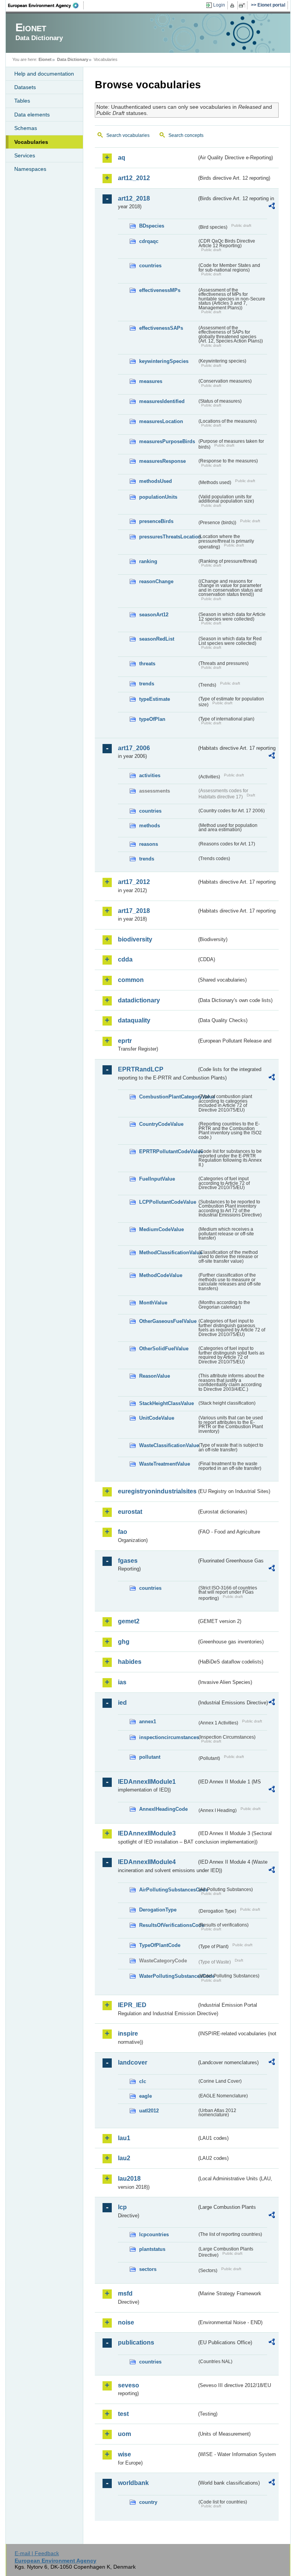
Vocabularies (31, 142)
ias (122, 1682)
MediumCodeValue (161, 1229)
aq (122, 158)
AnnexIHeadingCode (163, 1809)
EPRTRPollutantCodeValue (168, 1151)
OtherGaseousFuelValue (168, 1321)
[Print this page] (233, 5)
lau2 (124, 2158)
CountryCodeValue (161, 1124)
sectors (148, 2269)
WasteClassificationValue (168, 1445)
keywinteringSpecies (164, 361)
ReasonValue (155, 1376)
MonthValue (153, 1303)
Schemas (26, 128)
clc (143, 2081)
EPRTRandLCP (141, 1069)
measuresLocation (161, 421)
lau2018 (129, 2179)
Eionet (45, 59)
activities (150, 775)
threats (147, 664)
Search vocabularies (128, 135)
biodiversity (135, 939)
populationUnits (158, 497)
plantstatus (152, 2249)
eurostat (130, 1512)
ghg (124, 1642)
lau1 (124, 2138)
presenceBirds (156, 521)
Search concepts (186, 135)
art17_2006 (134, 748)
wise (124, 2454)
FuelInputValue (157, 1179)
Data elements (32, 115)
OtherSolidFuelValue (164, 1349)
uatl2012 (149, 2111)
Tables (22, 101)
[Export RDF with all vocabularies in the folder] (272, 207)
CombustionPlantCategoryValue (168, 1097)
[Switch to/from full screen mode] (243, 5)
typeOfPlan (152, 719)
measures (151, 381)
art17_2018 (134, 911)
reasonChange (156, 581)
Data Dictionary (73, 59)
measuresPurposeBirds (167, 441)
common (131, 980)
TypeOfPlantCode (160, 1945)
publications (136, 2342)
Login (219, 5)
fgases (128, 1561)
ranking (148, 561)
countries (150, 266)
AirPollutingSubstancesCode (168, 1890)
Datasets (25, 87)
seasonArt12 (154, 615)
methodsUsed (156, 481)
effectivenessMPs (160, 290)
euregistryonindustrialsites (157, 1491)
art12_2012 (134, 178)
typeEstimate (155, 699)
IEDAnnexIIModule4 (147, 1862)
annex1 (148, 1722)
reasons (149, 844)
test (123, 2414)
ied (122, 1703)
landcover (133, 2062)
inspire (128, 2034)
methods (150, 826)
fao (123, 1532)
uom (124, 2434)
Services (25, 155)
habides (130, 1662)
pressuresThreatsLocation (168, 537)
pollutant (150, 1757)
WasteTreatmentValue (165, 1464)
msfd (125, 2293)
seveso (129, 2385)
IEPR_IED (132, 2005)
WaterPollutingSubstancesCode (168, 1976)
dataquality (134, 1020)
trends (147, 684)
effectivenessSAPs (161, 328)
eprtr (125, 1041)
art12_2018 (134, 198)
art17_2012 (134, 882)
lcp (122, 2207)
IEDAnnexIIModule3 (147, 1833)
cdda (125, 959)
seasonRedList (157, 639)
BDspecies (152, 226)
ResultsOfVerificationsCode (168, 1925)
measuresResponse (162, 461)
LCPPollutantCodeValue (168, 1202)
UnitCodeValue (157, 1418)
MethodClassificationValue (168, 1253)
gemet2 (129, 1621)
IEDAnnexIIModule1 (147, 1782)
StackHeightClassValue (166, 1403)
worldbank (133, 2483)
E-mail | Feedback (37, 2553)
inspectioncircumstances (168, 1737)
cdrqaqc (149, 241)
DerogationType (158, 1910)
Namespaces (30, 169)
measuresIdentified (162, 401)
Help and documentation (44, 74)
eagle (145, 2096)
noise (126, 2322)
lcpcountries (154, 2234)
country (148, 2502)
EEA (46, 5)
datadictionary (139, 1000)
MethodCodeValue (161, 1275)
